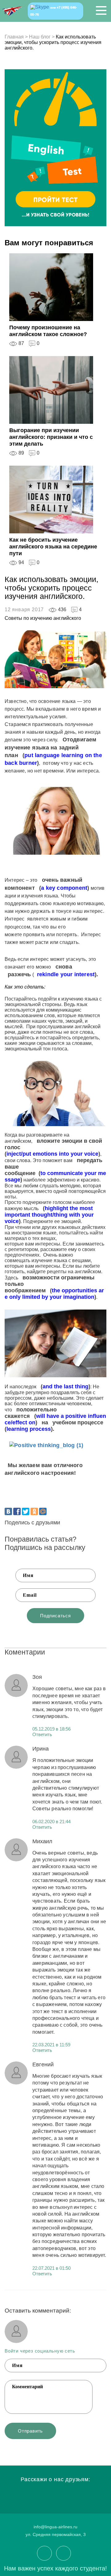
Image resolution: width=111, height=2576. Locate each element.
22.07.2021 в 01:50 (51, 2268)
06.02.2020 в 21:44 (51, 1822)
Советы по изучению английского (43, 618)
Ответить (42, 1734)
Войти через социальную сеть (40, 2351)
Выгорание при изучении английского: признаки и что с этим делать (51, 437)
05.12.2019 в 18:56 (51, 1729)
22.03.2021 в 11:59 (51, 2045)
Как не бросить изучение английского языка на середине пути (53, 547)
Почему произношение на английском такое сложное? (48, 331)
